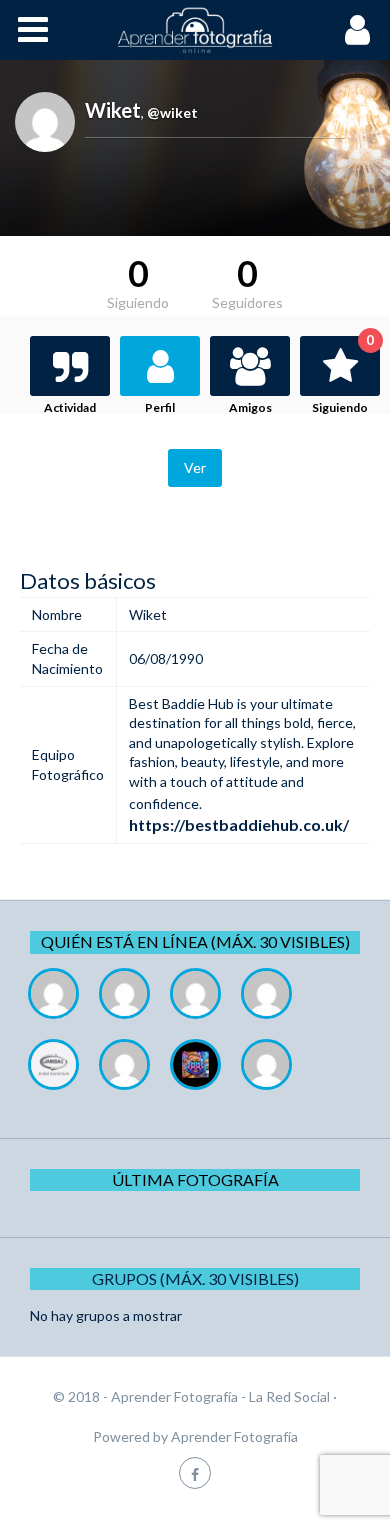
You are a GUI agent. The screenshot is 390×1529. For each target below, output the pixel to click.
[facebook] (195, 1472)
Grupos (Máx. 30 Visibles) (195, 1278)
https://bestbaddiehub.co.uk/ (239, 824)
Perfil (160, 407)
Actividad (70, 407)
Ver (195, 467)
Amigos (250, 407)
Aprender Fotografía (234, 1436)
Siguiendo (343, 375)
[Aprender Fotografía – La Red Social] (195, 30)
